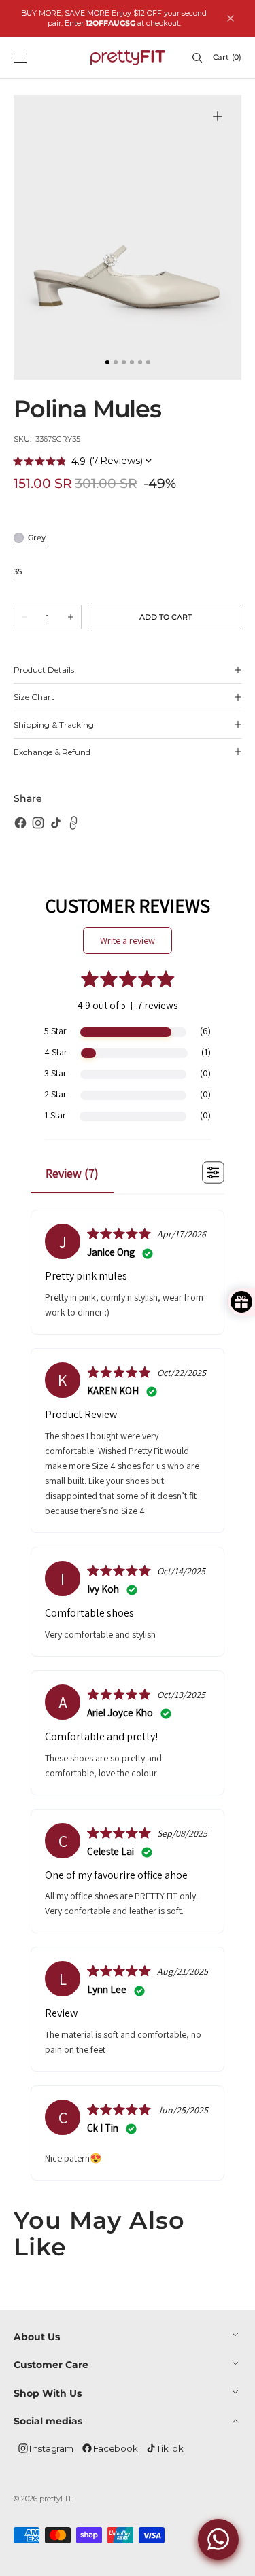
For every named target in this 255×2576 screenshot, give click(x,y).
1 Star (55, 1115)
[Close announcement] (231, 18)
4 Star (56, 1052)
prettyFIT (56, 2499)
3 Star (55, 1073)
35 (18, 572)
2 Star (55, 1094)
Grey (37, 539)
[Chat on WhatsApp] (218, 2539)
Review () (72, 1173)
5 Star (55, 1031)
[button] (20, 58)
